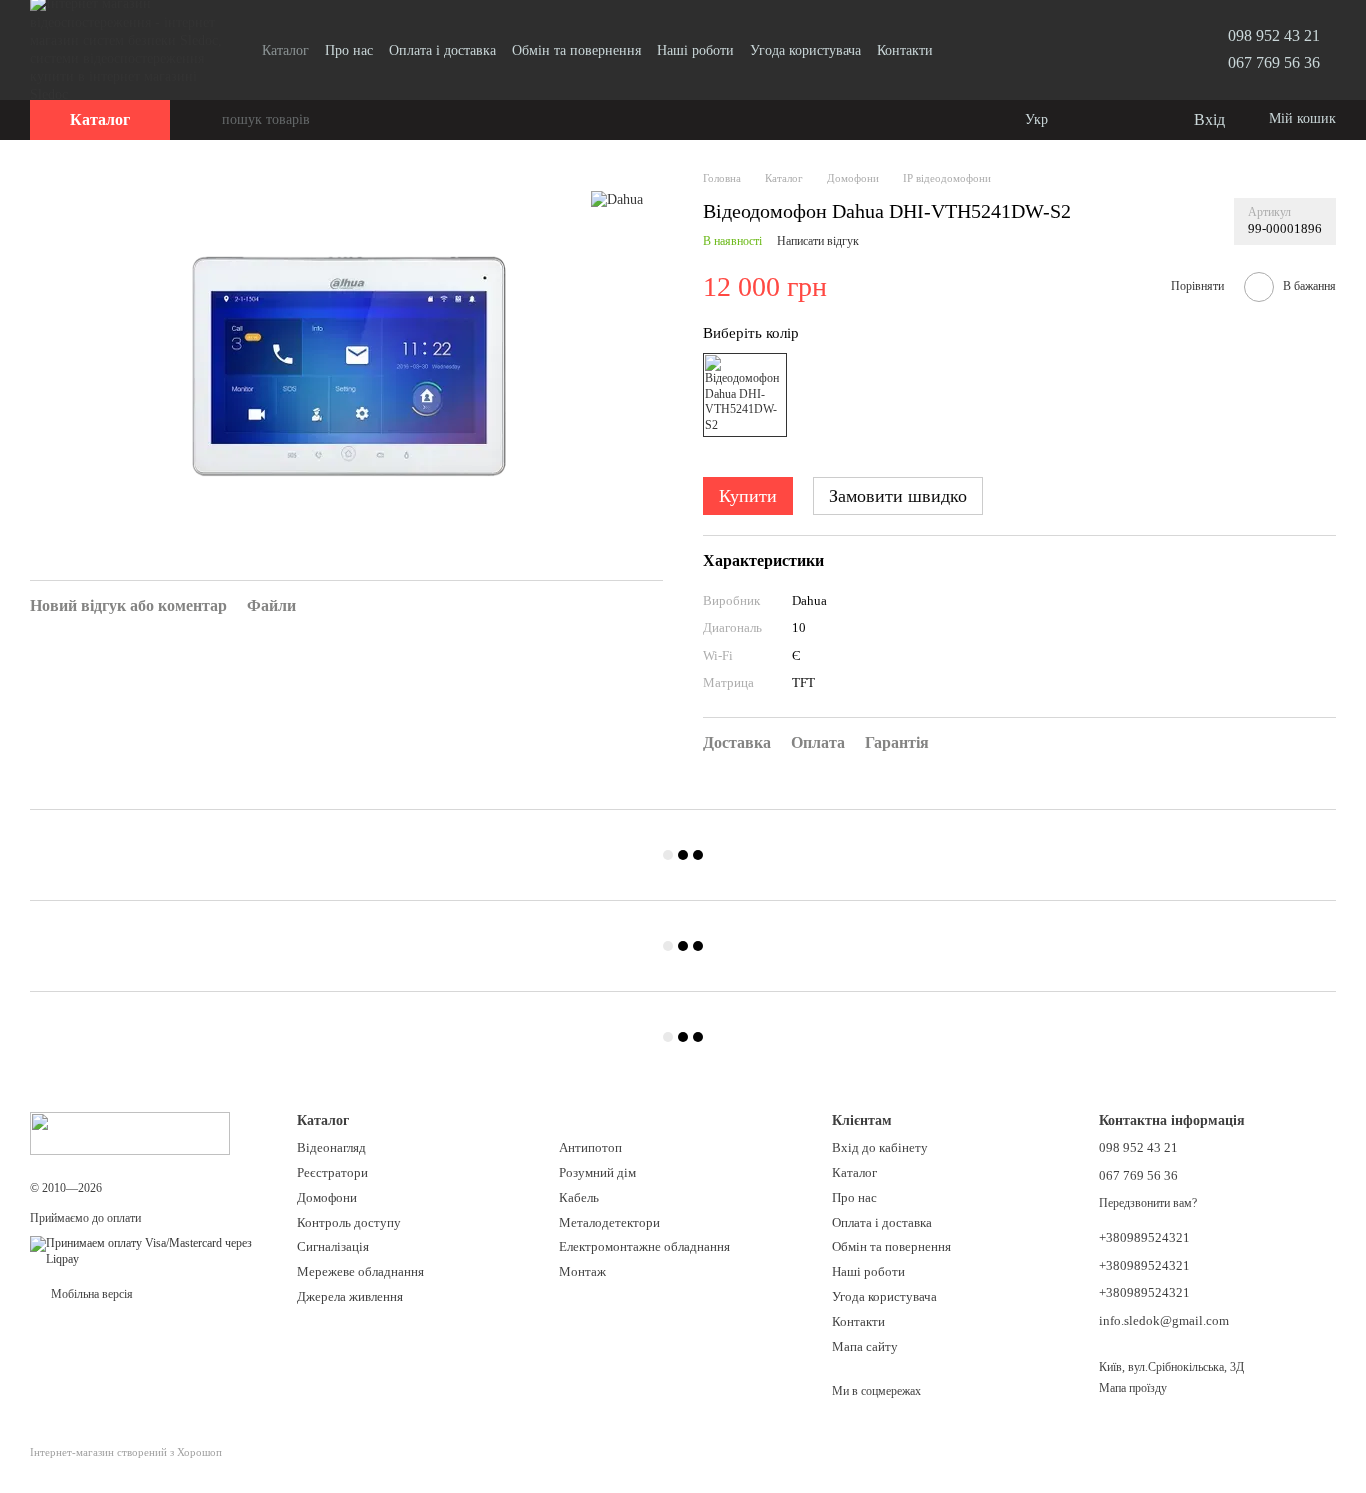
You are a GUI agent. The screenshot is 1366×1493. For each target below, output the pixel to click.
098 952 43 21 (1274, 35)
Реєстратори (332, 1172)
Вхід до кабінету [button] (880, 1147)
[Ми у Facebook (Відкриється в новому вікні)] (961, 50)
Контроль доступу (349, 1222)
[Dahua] (617, 199)
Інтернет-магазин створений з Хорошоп (126, 1452)
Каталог (285, 50)
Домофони (327, 1197)
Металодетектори (609, 1222)
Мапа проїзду (1133, 1388)
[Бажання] (1136, 120)
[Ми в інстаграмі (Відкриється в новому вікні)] (985, 50)
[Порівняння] (1096, 120)
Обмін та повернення (576, 50)
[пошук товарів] (206, 120)
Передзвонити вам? (1148, 1203)
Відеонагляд (331, 1147)
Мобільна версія (90, 1294)
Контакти (905, 50)
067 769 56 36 (1274, 62)
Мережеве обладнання (360, 1271)
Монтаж (582, 1271)
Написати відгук (818, 241)
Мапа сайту (865, 1346)
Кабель (579, 1197)
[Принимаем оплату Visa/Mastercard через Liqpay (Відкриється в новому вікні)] (148, 1251)
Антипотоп (590, 1147)
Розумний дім (597, 1172)
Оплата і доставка (442, 50)
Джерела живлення (350, 1296)
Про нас (349, 50)
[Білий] (745, 395)
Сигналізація (333, 1246)
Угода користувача (805, 50)
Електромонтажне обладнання (644, 1246)
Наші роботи (695, 50)
